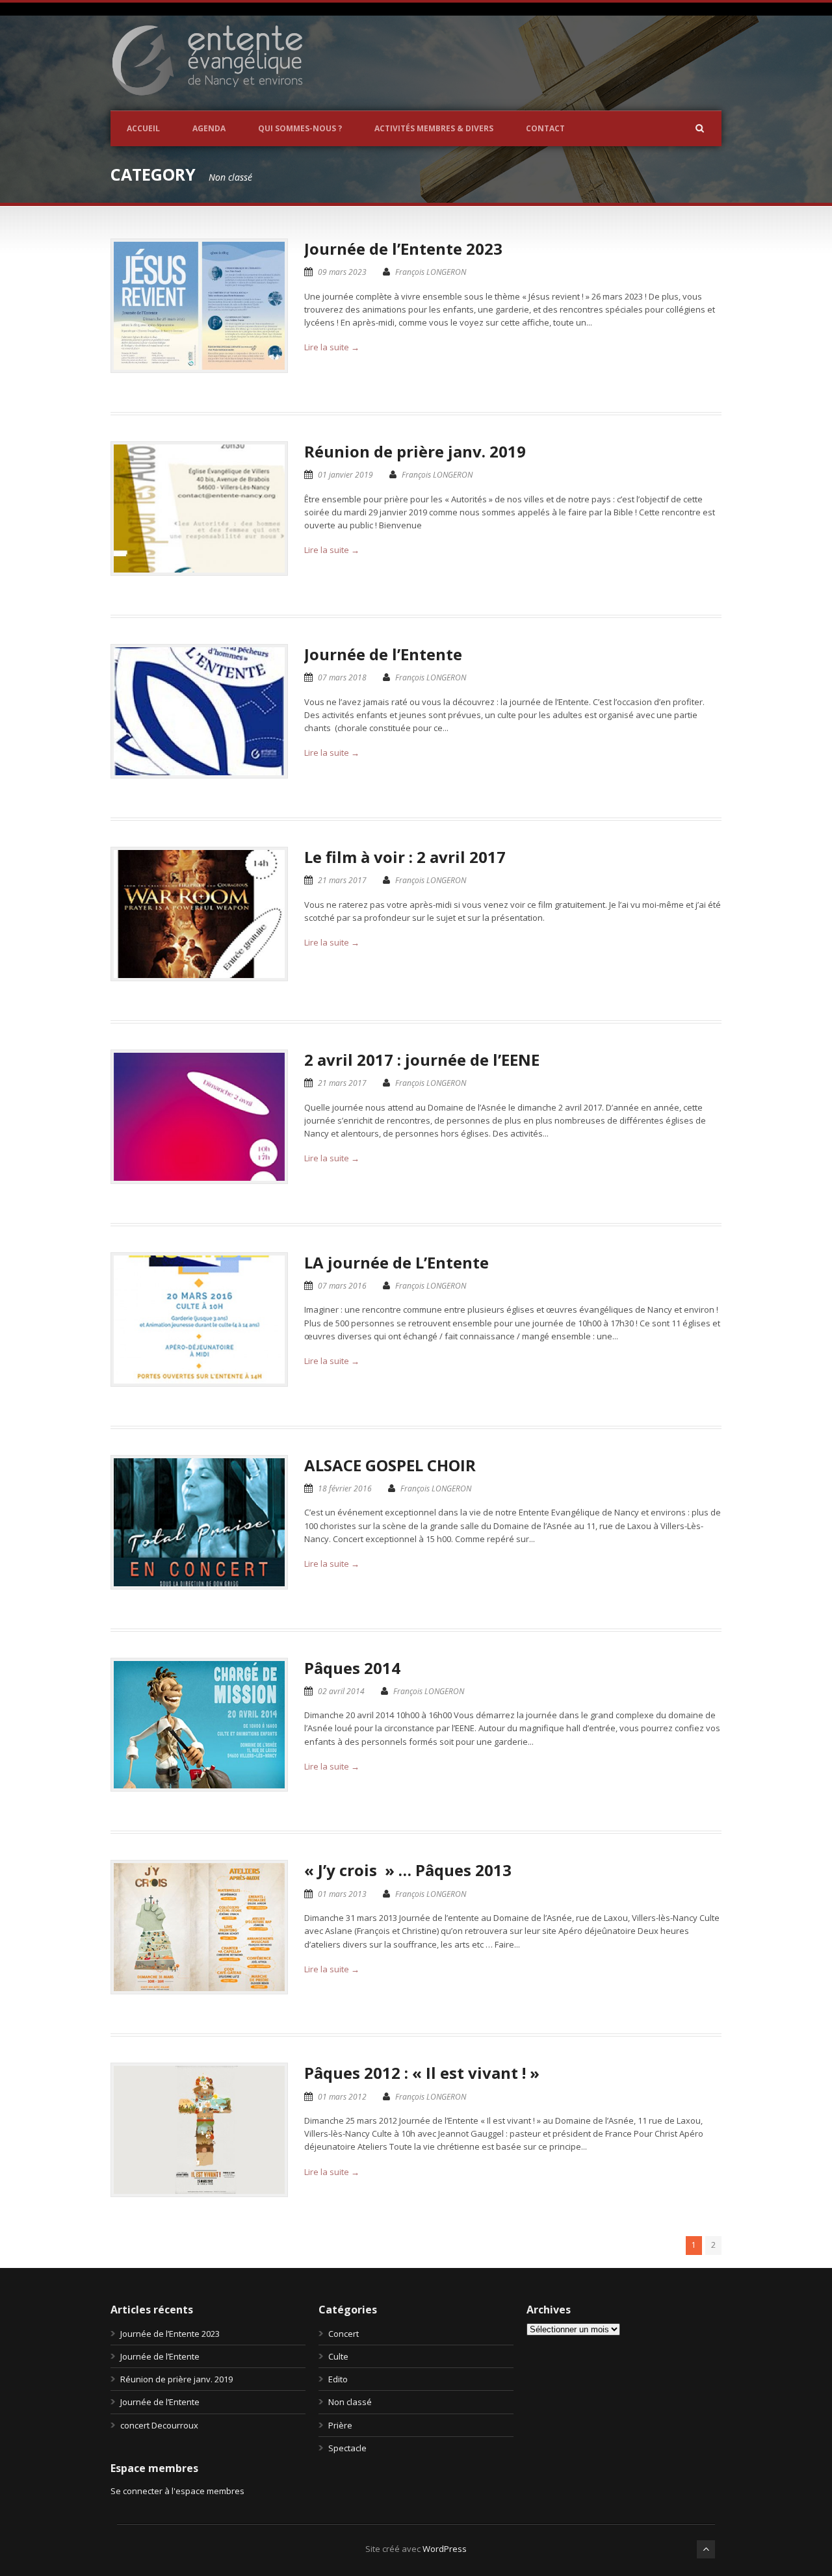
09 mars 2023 (342, 272)
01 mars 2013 (342, 1894)
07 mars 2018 (342, 677)
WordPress (445, 2549)
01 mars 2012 (342, 2097)
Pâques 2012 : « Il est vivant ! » (422, 2073)
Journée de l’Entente (383, 654)
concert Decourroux (159, 2425)
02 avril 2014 (341, 1691)
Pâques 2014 (352, 1668)
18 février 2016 (345, 1488)
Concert (344, 2334)
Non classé (350, 2402)
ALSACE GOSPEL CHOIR (390, 1465)
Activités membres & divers (434, 128)
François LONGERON (431, 272)
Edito (338, 2379)
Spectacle (347, 2448)
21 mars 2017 (342, 880)
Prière (340, 2425)
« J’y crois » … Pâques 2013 (408, 1870)
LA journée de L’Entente (396, 1262)
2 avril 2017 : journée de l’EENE (422, 1060)
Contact (545, 128)
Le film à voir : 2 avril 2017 (405, 857)
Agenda (209, 128)
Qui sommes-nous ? (300, 128)
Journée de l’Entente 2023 (403, 249)
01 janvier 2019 (345, 475)
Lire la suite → (332, 347)
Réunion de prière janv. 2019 (415, 451)
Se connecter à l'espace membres (177, 2491)
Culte (338, 2356)
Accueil (143, 128)
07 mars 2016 (342, 1286)
